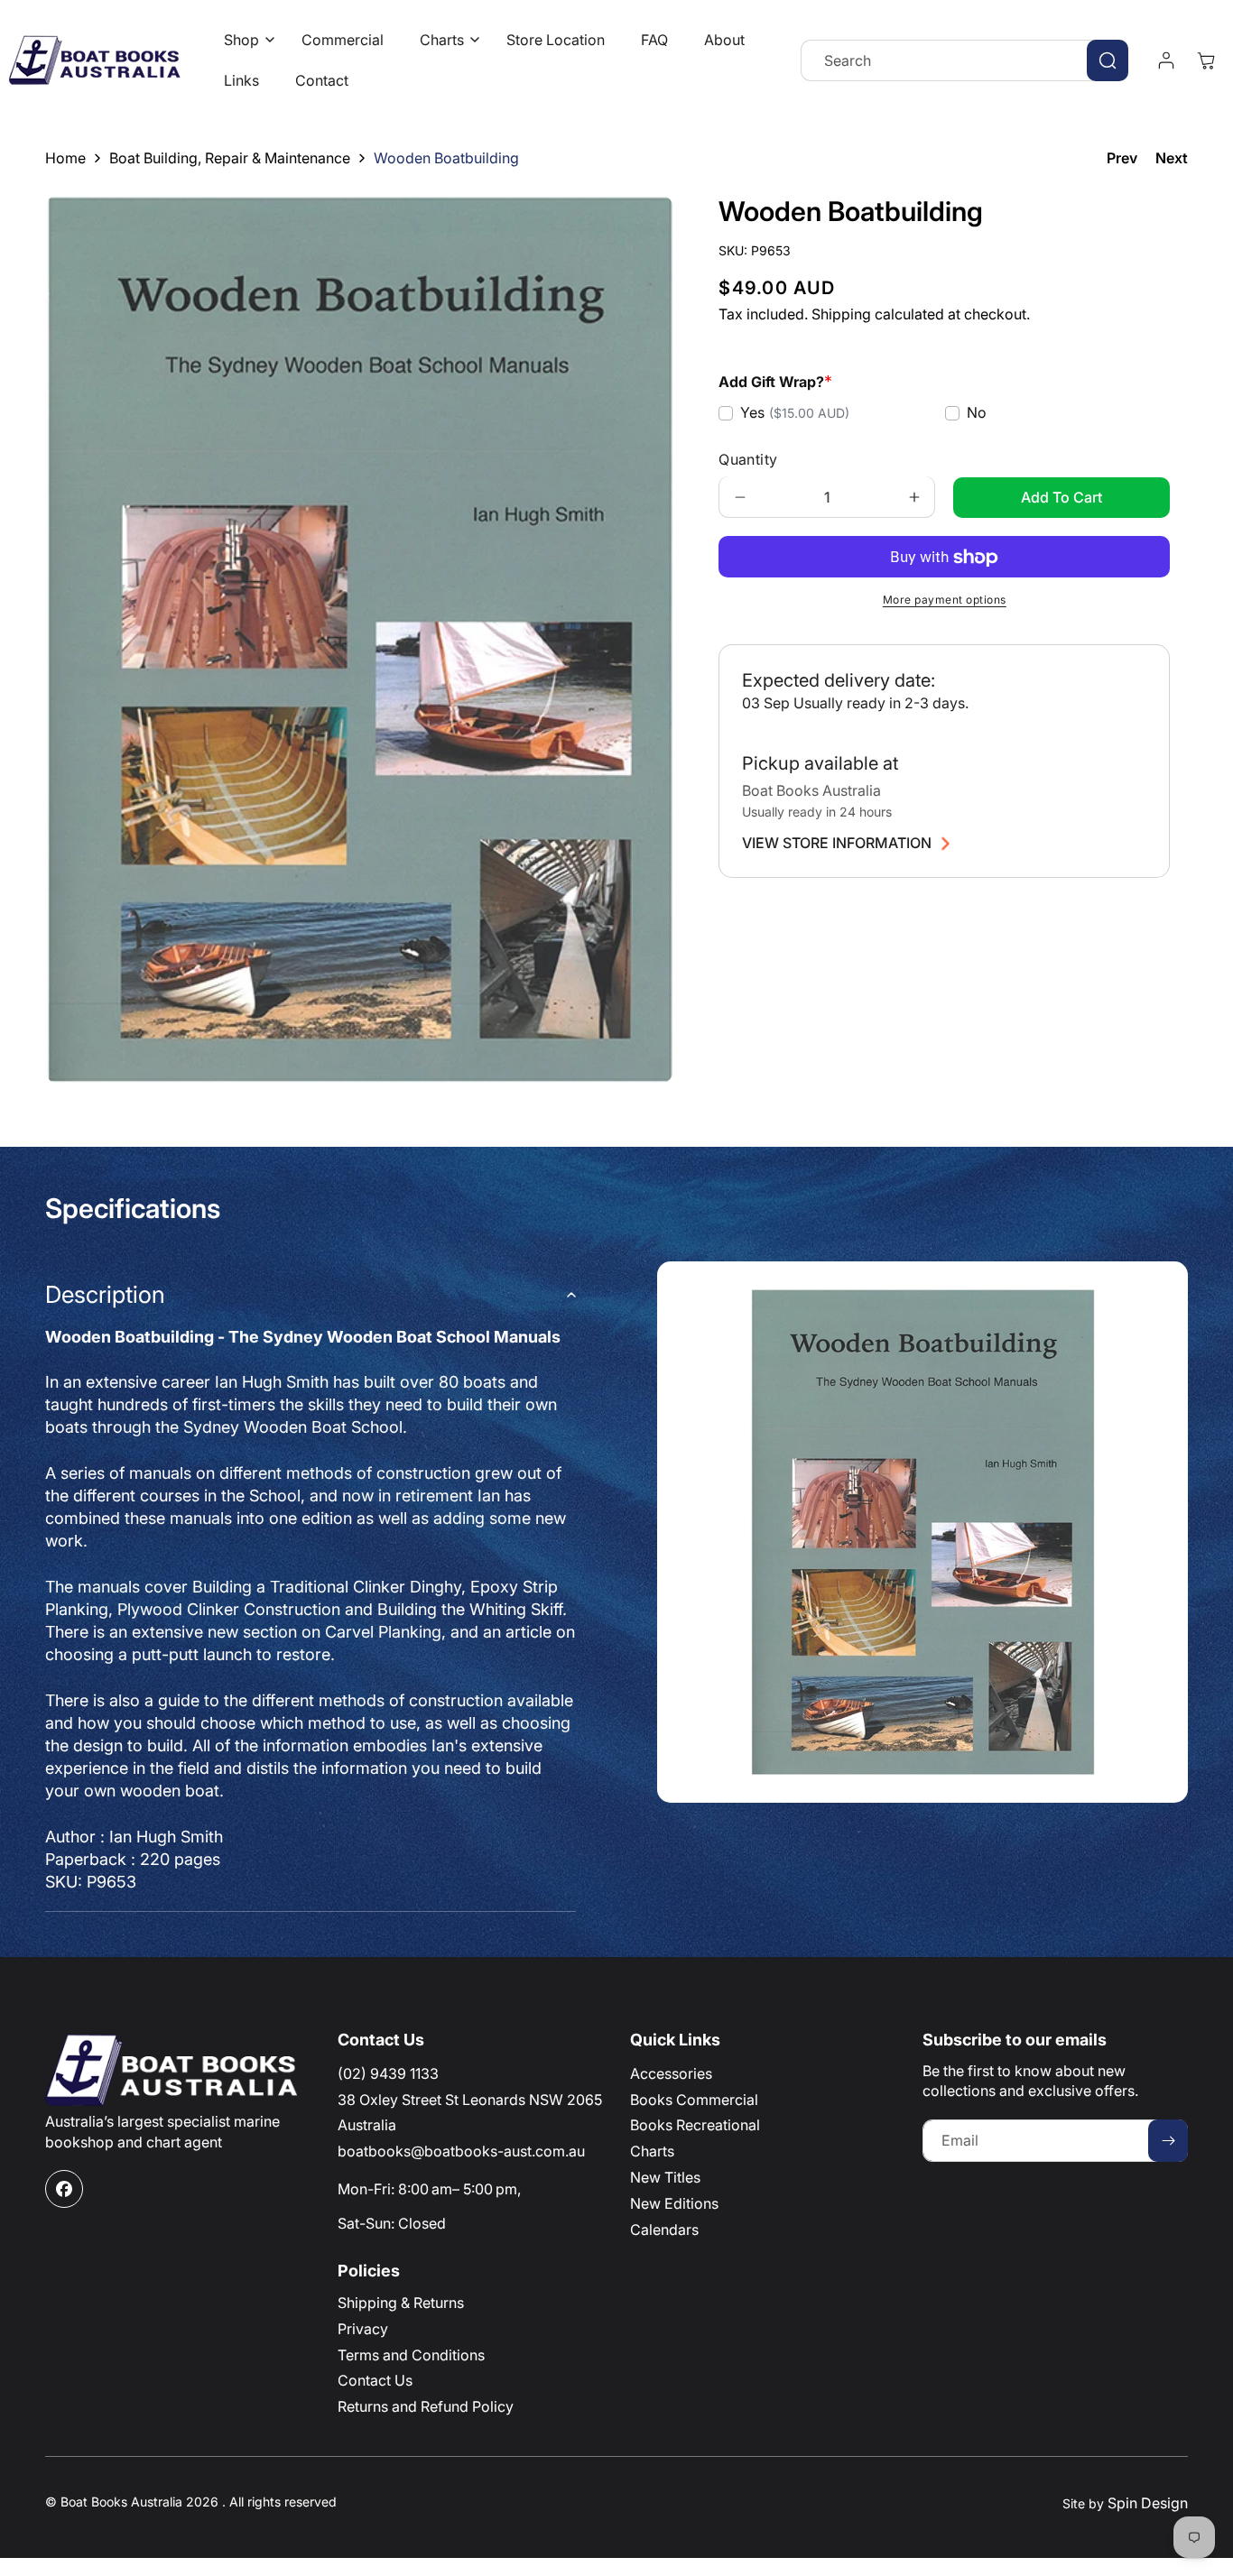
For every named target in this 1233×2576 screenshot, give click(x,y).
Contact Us (375, 2380)
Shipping (841, 315)
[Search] (1108, 60)
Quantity (748, 460)
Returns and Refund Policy (426, 2406)
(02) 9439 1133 (388, 2073)
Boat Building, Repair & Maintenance (230, 158)
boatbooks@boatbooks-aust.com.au (461, 2151)
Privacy (363, 2329)
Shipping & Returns (401, 2303)
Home (65, 158)
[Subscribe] (1168, 2141)
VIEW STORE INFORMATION (837, 844)
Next (1172, 158)
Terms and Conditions (411, 2355)
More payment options (945, 600)
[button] (245, 40)
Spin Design (1148, 2503)
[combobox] (964, 60)
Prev (1122, 158)
